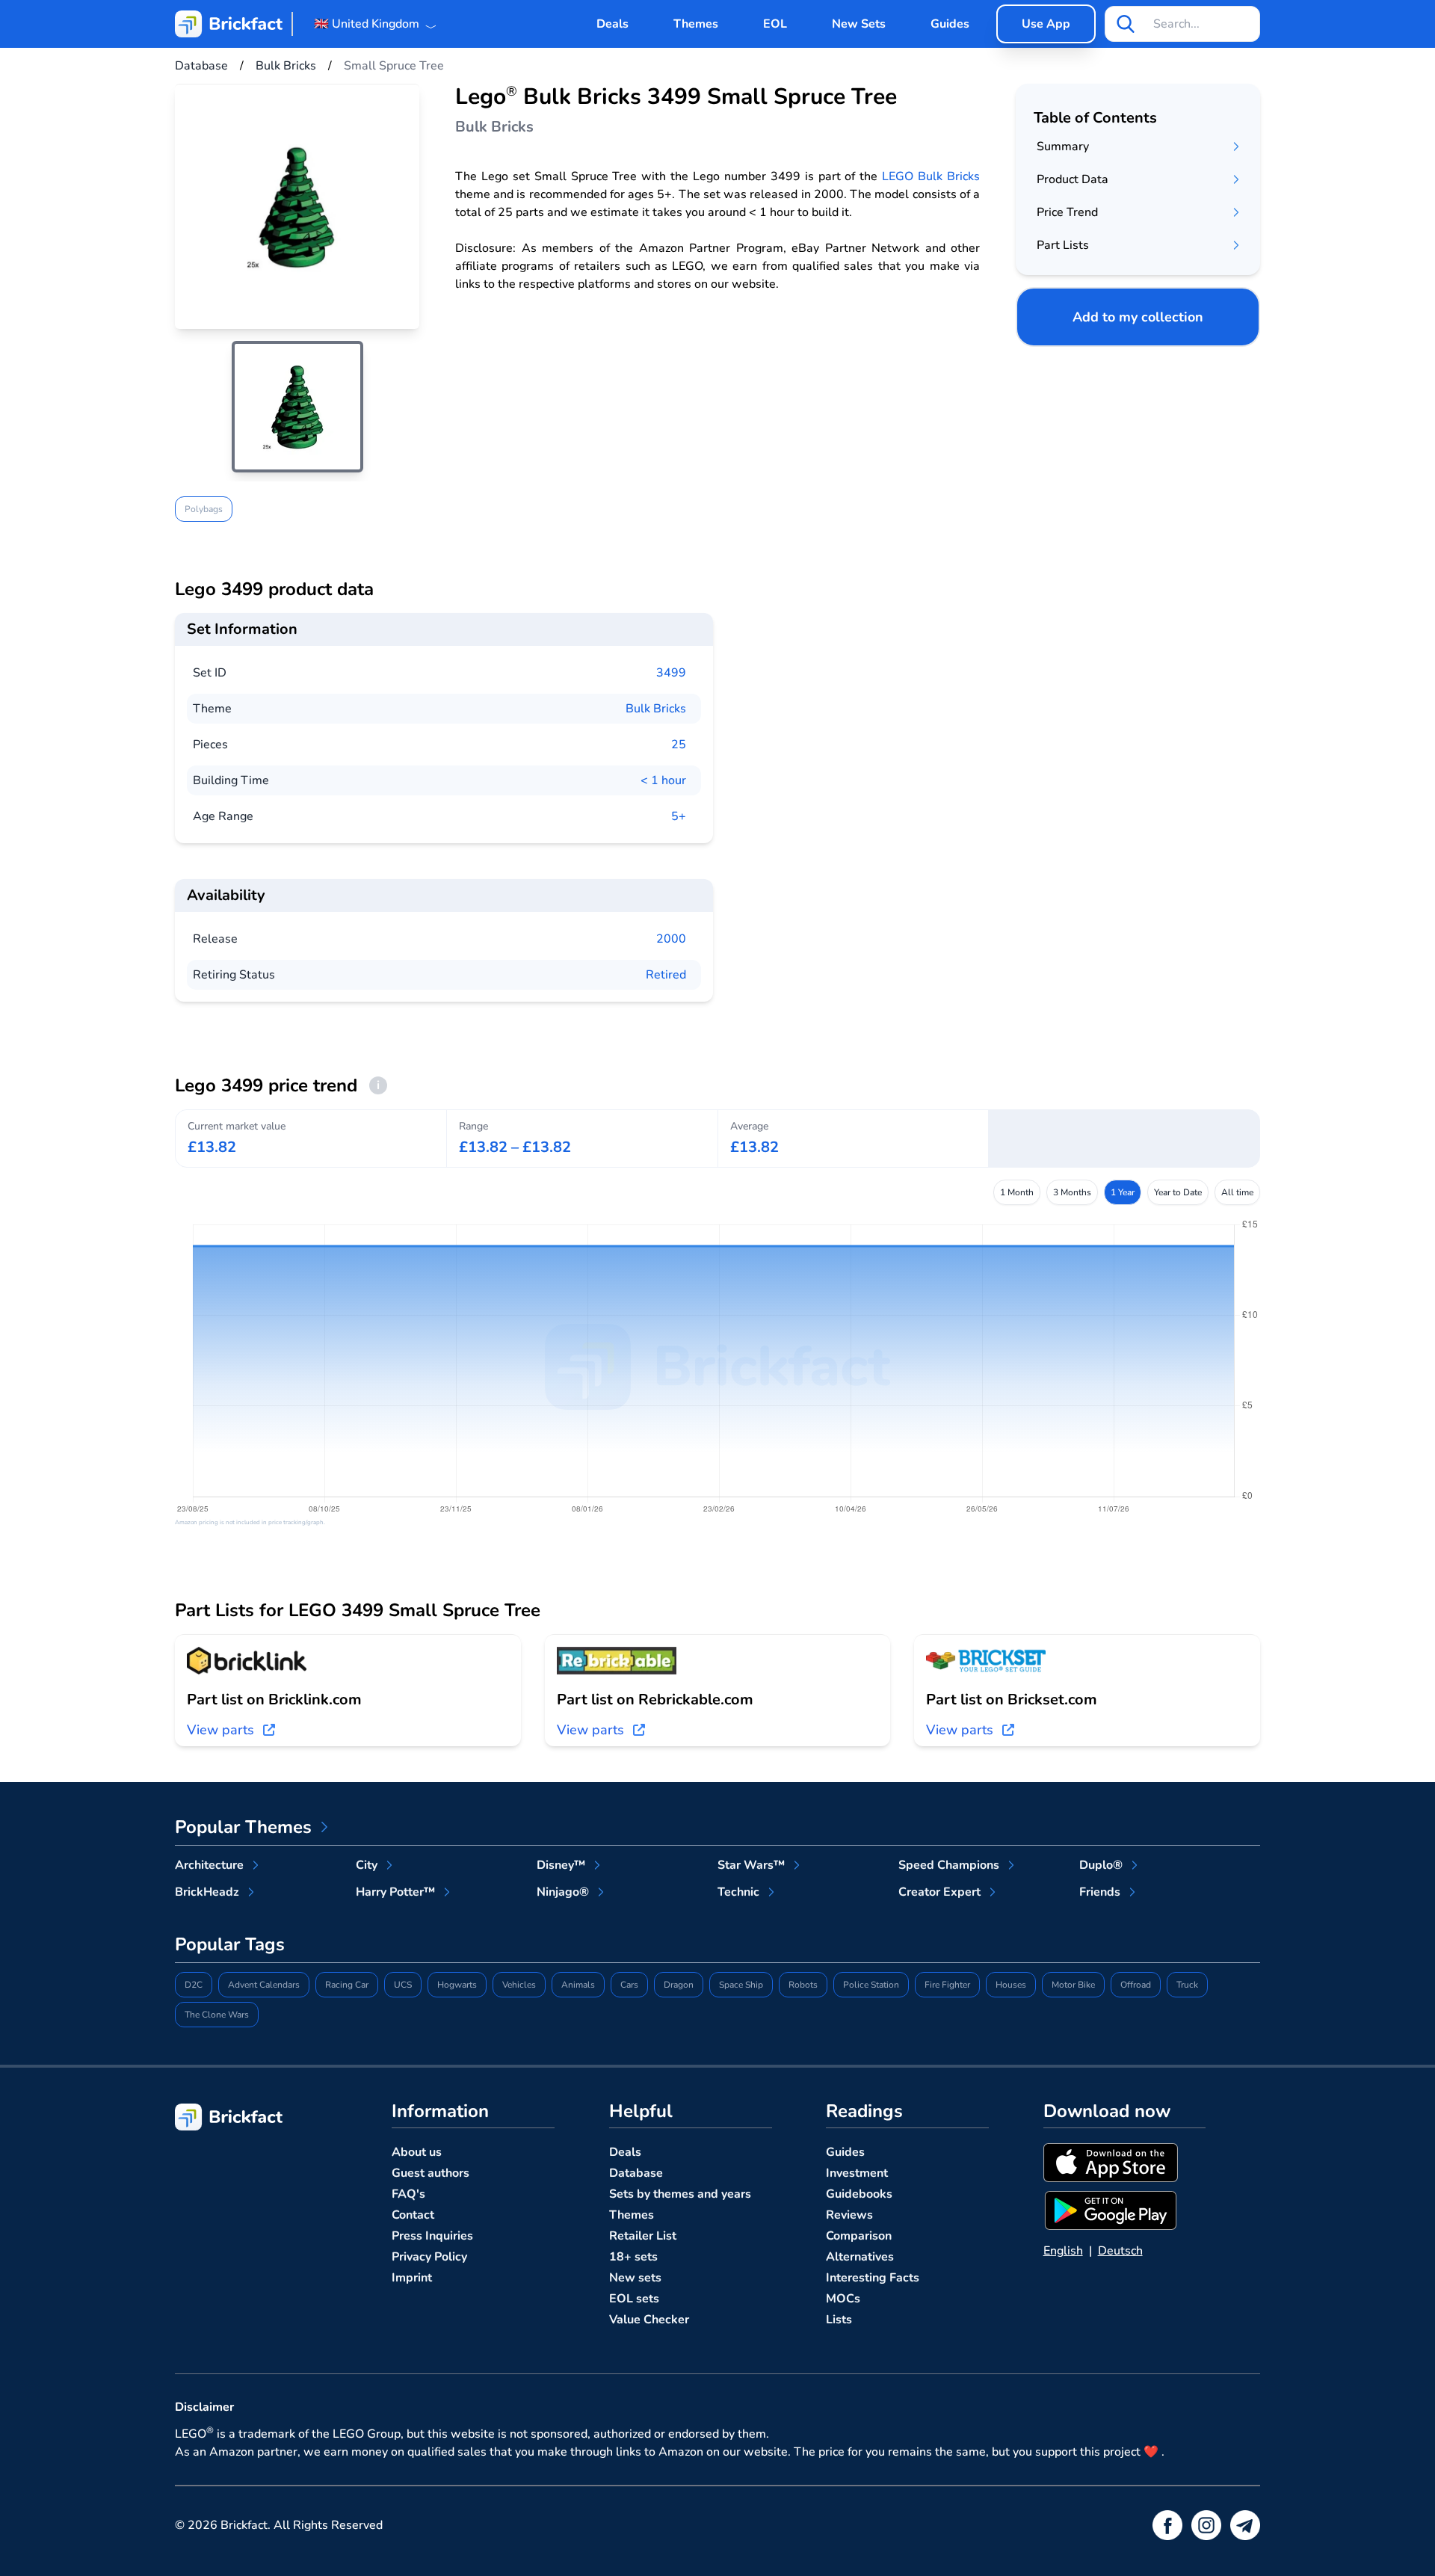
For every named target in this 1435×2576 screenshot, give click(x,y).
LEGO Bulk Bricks (931, 176)
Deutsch (1120, 2251)
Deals (612, 24)
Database (636, 2173)
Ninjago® (563, 1892)
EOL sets (634, 2299)
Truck (1187, 1985)
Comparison (859, 2236)
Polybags (204, 509)
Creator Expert (939, 1892)
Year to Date (1178, 1192)
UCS (403, 1985)
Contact (413, 2215)
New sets (635, 2278)
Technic (738, 1892)
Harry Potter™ (395, 1892)
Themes (696, 24)
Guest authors (430, 2173)
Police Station (871, 1985)
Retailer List (643, 2236)
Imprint (412, 2278)
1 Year (1123, 1192)
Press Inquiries (432, 2236)
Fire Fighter (947, 1985)
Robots (803, 1985)
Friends (1100, 1892)
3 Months (1072, 1192)
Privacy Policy (429, 2257)
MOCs (843, 2299)
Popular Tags (230, 1944)
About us (417, 2152)
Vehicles (519, 1985)
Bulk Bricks (656, 709)
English (1063, 2251)
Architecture (209, 1865)
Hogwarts (457, 1985)
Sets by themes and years (680, 2194)
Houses (1011, 1985)
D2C (194, 1985)
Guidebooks (859, 2194)
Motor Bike (1073, 1985)
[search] (1126, 24)
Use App (1046, 24)
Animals (578, 1985)
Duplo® (1101, 1865)
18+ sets (633, 2257)
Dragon (679, 1985)
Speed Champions (949, 1865)
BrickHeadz (207, 1892)
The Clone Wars (217, 2015)
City (367, 1865)
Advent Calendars (264, 1985)
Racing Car (347, 1985)
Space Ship (741, 1985)
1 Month (1017, 1192)
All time (1237, 1192)
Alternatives (860, 2257)
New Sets (859, 24)
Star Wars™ (751, 1865)
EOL (775, 24)
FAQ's (408, 2194)
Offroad (1136, 1985)
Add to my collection (1138, 317)
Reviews (849, 2215)
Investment (857, 2173)
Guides (950, 24)
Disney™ (561, 1865)
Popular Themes (243, 1827)
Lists (839, 2320)
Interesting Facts (873, 2278)
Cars (629, 1985)
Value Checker (649, 2320)
